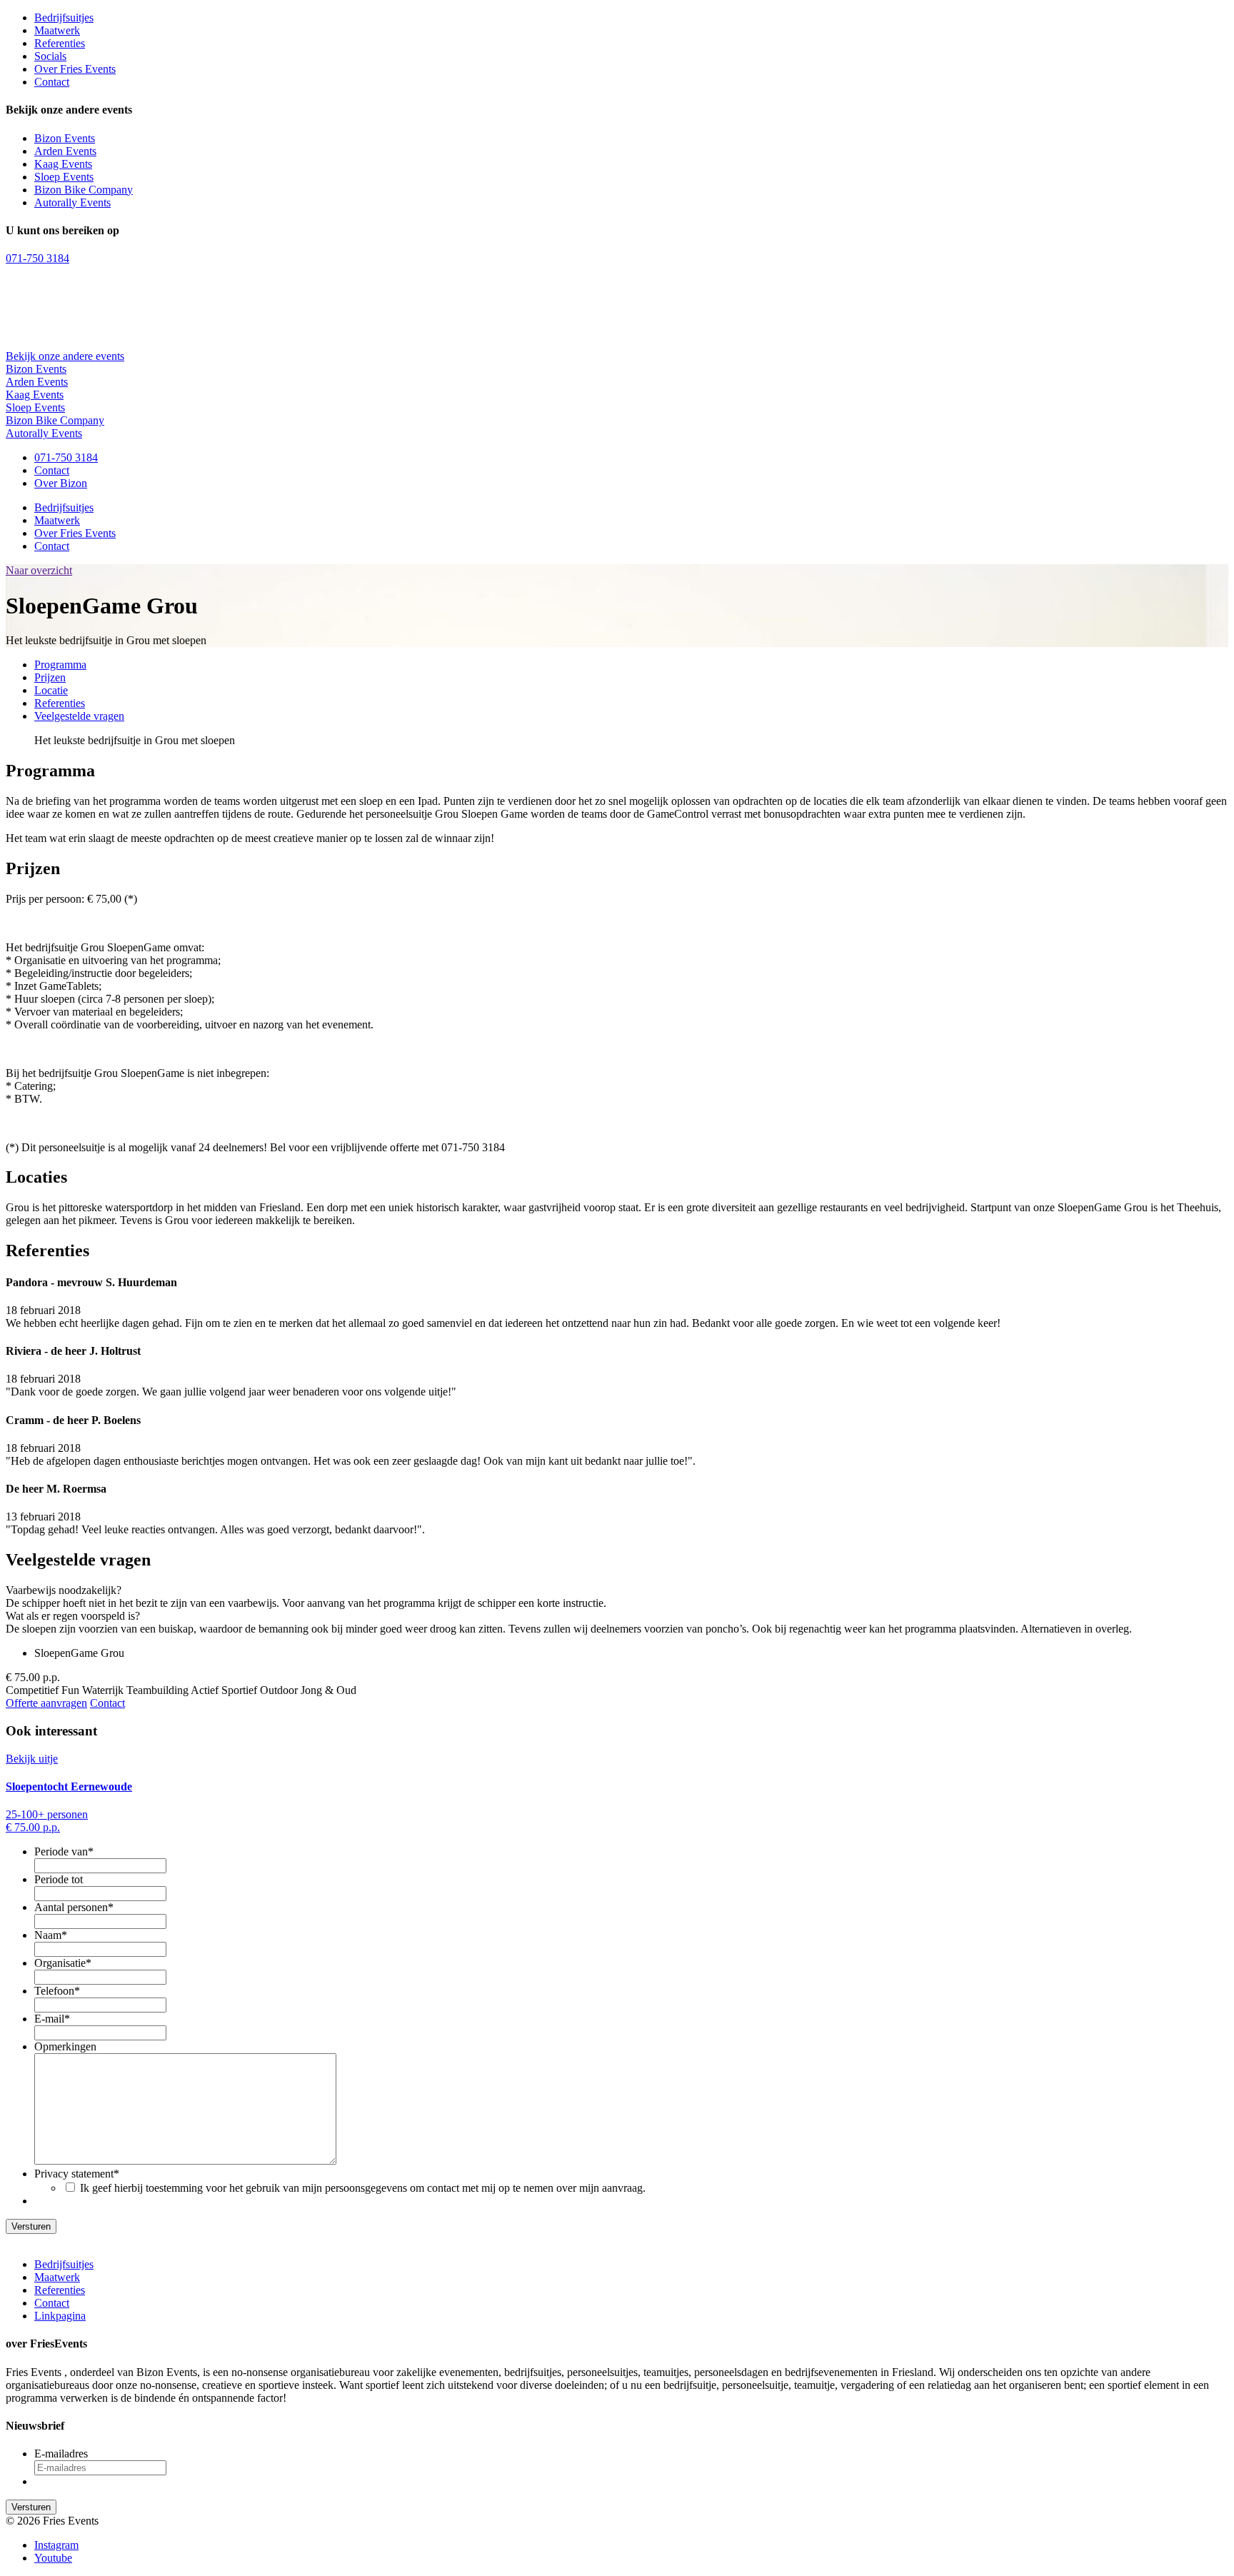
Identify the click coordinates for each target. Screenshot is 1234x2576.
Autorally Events (72, 202)
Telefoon (57, 1991)
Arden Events (65, 151)
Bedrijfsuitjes (64, 17)
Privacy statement (77, 2174)
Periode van (64, 1851)
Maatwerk (57, 30)
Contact (52, 82)
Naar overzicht (39, 570)
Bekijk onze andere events (65, 356)
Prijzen (50, 677)
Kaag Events (63, 164)
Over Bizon (61, 483)
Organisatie (63, 1963)
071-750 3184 (37, 258)
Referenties (60, 43)
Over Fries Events (75, 69)
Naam (51, 1935)
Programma (60, 665)
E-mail (52, 2019)
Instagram (56, 2545)
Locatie (51, 690)
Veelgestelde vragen (79, 716)
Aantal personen (74, 1907)
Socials (50, 56)
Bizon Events (65, 138)
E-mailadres (61, 2454)
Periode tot (59, 1879)
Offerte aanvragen (46, 1703)
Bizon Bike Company (84, 190)
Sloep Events (64, 177)
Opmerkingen (65, 2046)
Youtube (53, 2558)
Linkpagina (60, 2316)
